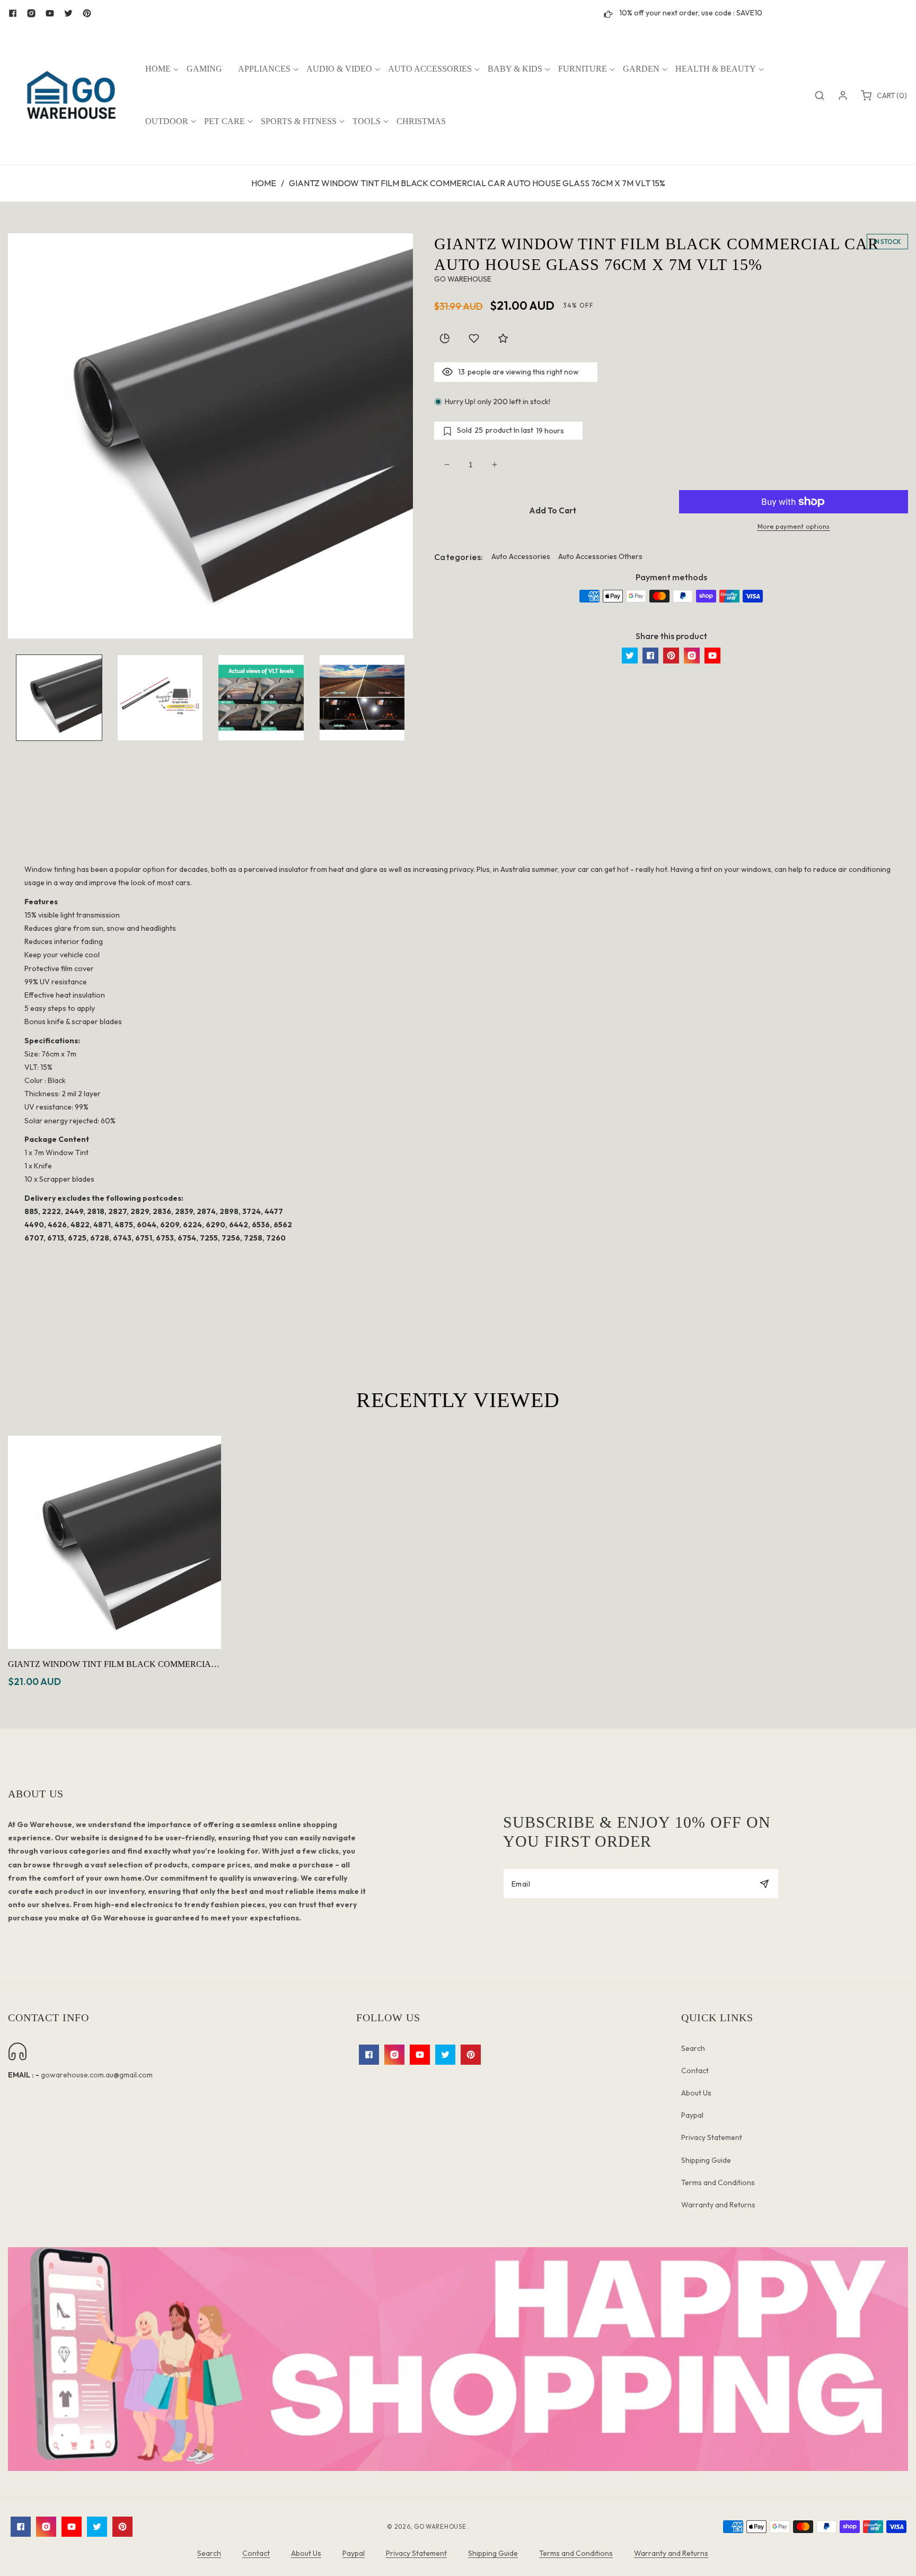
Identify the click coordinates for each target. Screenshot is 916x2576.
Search (693, 2048)
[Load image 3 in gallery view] (261, 698)
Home (264, 183)
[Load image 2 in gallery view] (160, 698)
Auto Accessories (521, 556)
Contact (695, 2071)
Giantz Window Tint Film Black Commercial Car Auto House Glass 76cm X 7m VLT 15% (112, 1665)
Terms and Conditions (718, 2182)
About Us (696, 2093)
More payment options (794, 526)
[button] (158, 69)
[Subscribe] (764, 1884)
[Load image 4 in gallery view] (362, 698)
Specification (458, 824)
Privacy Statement (712, 2137)
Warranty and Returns (718, 2205)
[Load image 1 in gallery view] (59, 698)
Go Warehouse (441, 2526)
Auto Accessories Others (600, 556)
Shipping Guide (706, 2160)
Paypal (692, 2115)
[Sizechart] (445, 338)
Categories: (459, 557)
